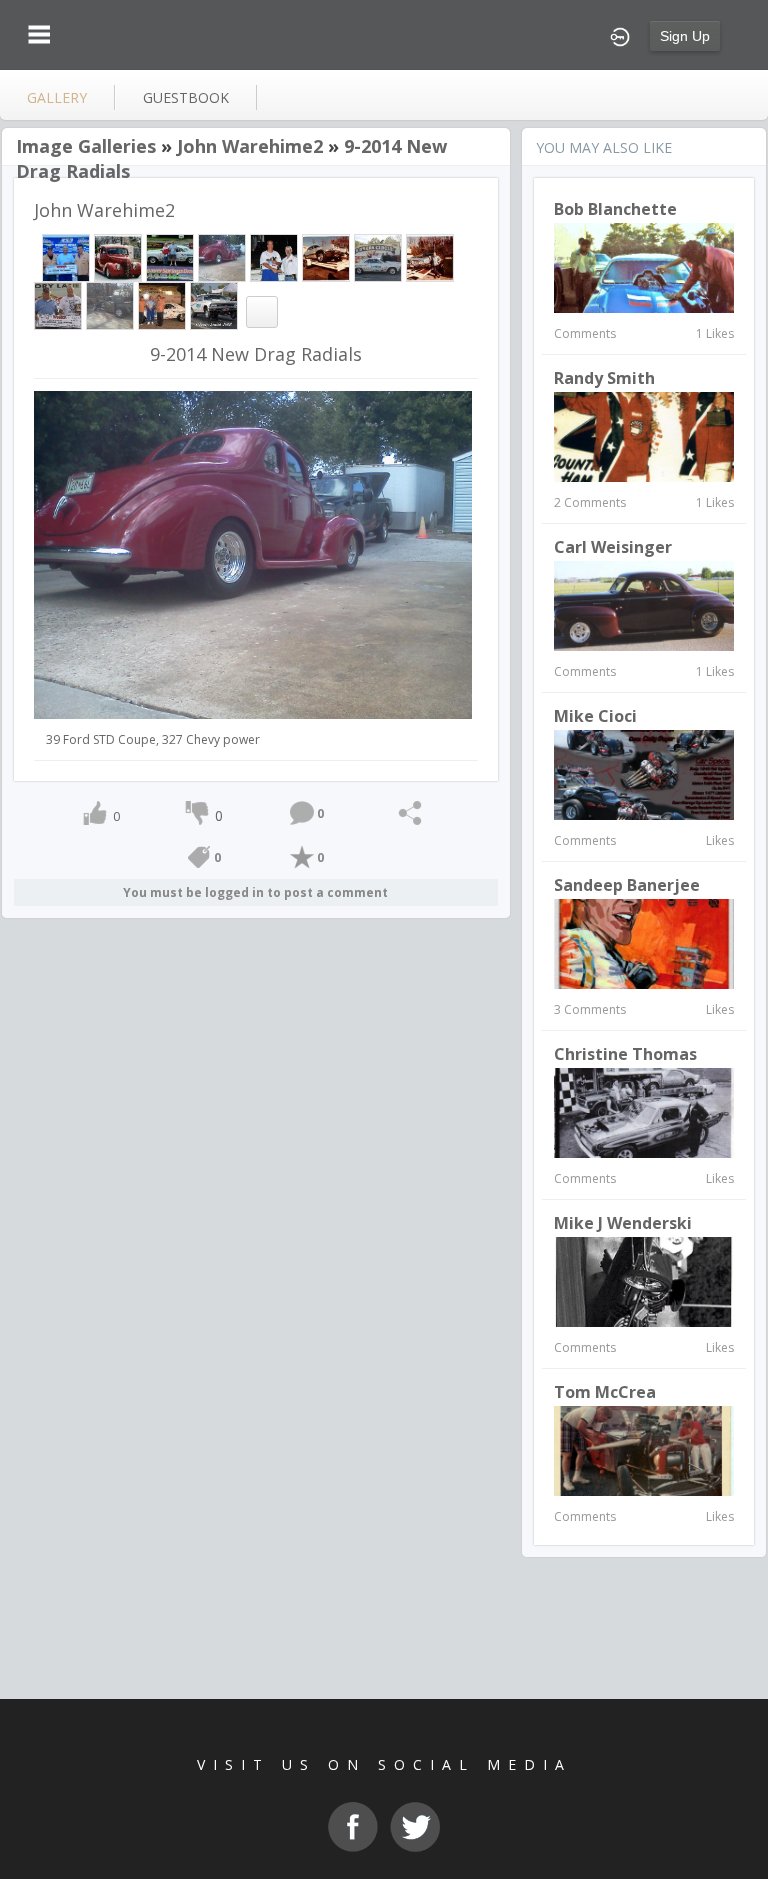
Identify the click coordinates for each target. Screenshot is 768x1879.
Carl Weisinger (613, 547)
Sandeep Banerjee (627, 885)
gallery (57, 97)
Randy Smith (604, 378)
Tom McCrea (605, 1392)
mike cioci (595, 716)
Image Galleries (86, 146)
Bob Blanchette (615, 209)
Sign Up (685, 36)
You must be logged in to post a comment (255, 892)
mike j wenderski (623, 1223)
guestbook (186, 97)
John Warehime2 (250, 146)
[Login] (620, 35)
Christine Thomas (625, 1054)
